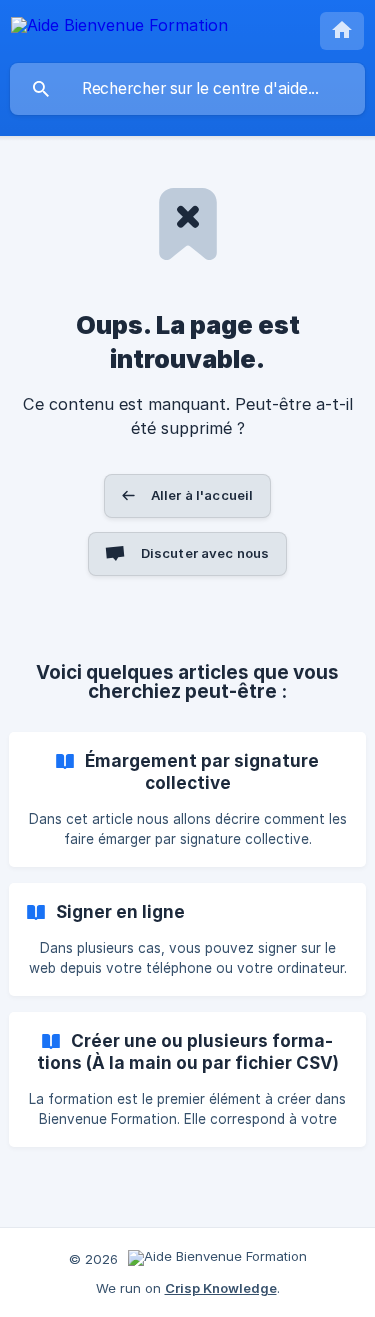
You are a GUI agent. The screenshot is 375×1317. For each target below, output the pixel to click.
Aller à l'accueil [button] (202, 495)
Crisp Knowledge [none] (221, 1288)
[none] (119, 28)
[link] (187, 799)
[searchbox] (187, 89)
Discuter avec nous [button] (205, 553)
